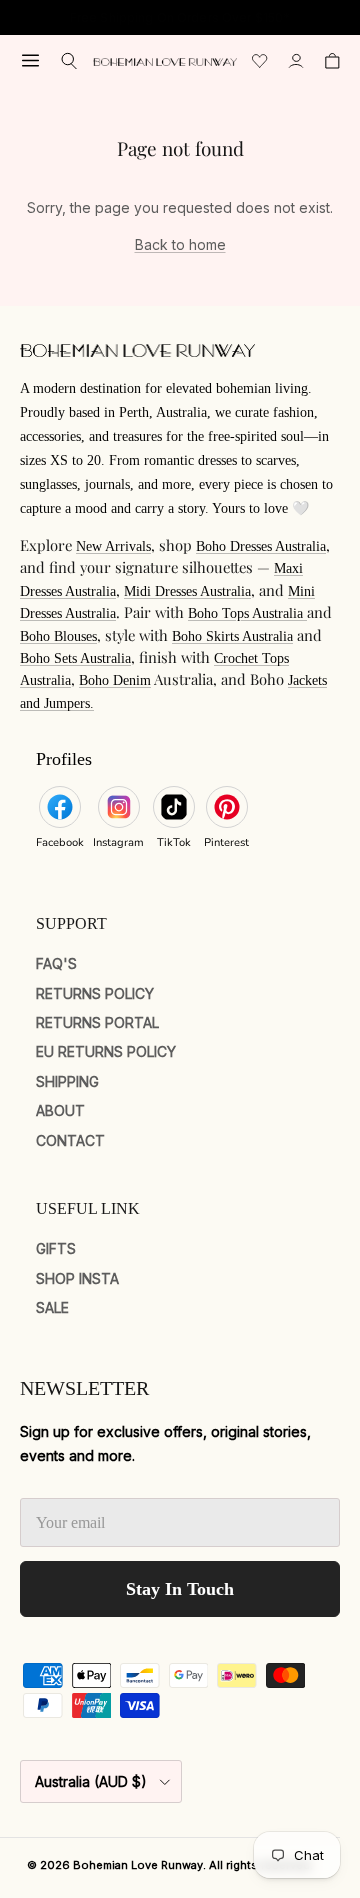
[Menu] (30, 60)
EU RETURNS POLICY (106, 1051)
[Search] (69, 61)
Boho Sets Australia (75, 658)
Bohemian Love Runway (138, 1865)
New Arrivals (113, 546)
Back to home (180, 244)
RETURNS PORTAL (97, 1022)
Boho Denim (115, 680)
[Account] (296, 61)
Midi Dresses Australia (187, 591)
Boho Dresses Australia (261, 546)
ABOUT (60, 1110)
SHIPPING (67, 1081)
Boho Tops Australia (247, 613)
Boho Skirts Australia (232, 636)
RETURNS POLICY (95, 993)
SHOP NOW (246, 25)
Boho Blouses (58, 636)
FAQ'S (56, 963)
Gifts (56, 1248)
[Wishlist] (260, 61)
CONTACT (70, 1140)
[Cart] (332, 61)
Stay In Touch (180, 1589)
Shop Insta (77, 1278)
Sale (52, 1307)
